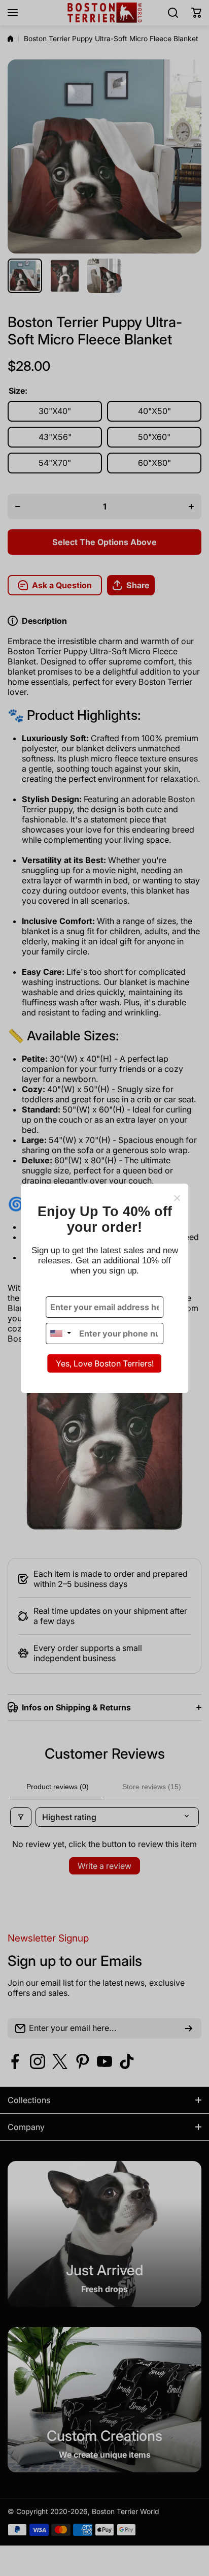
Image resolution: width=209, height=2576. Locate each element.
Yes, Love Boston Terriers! (105, 1363)
